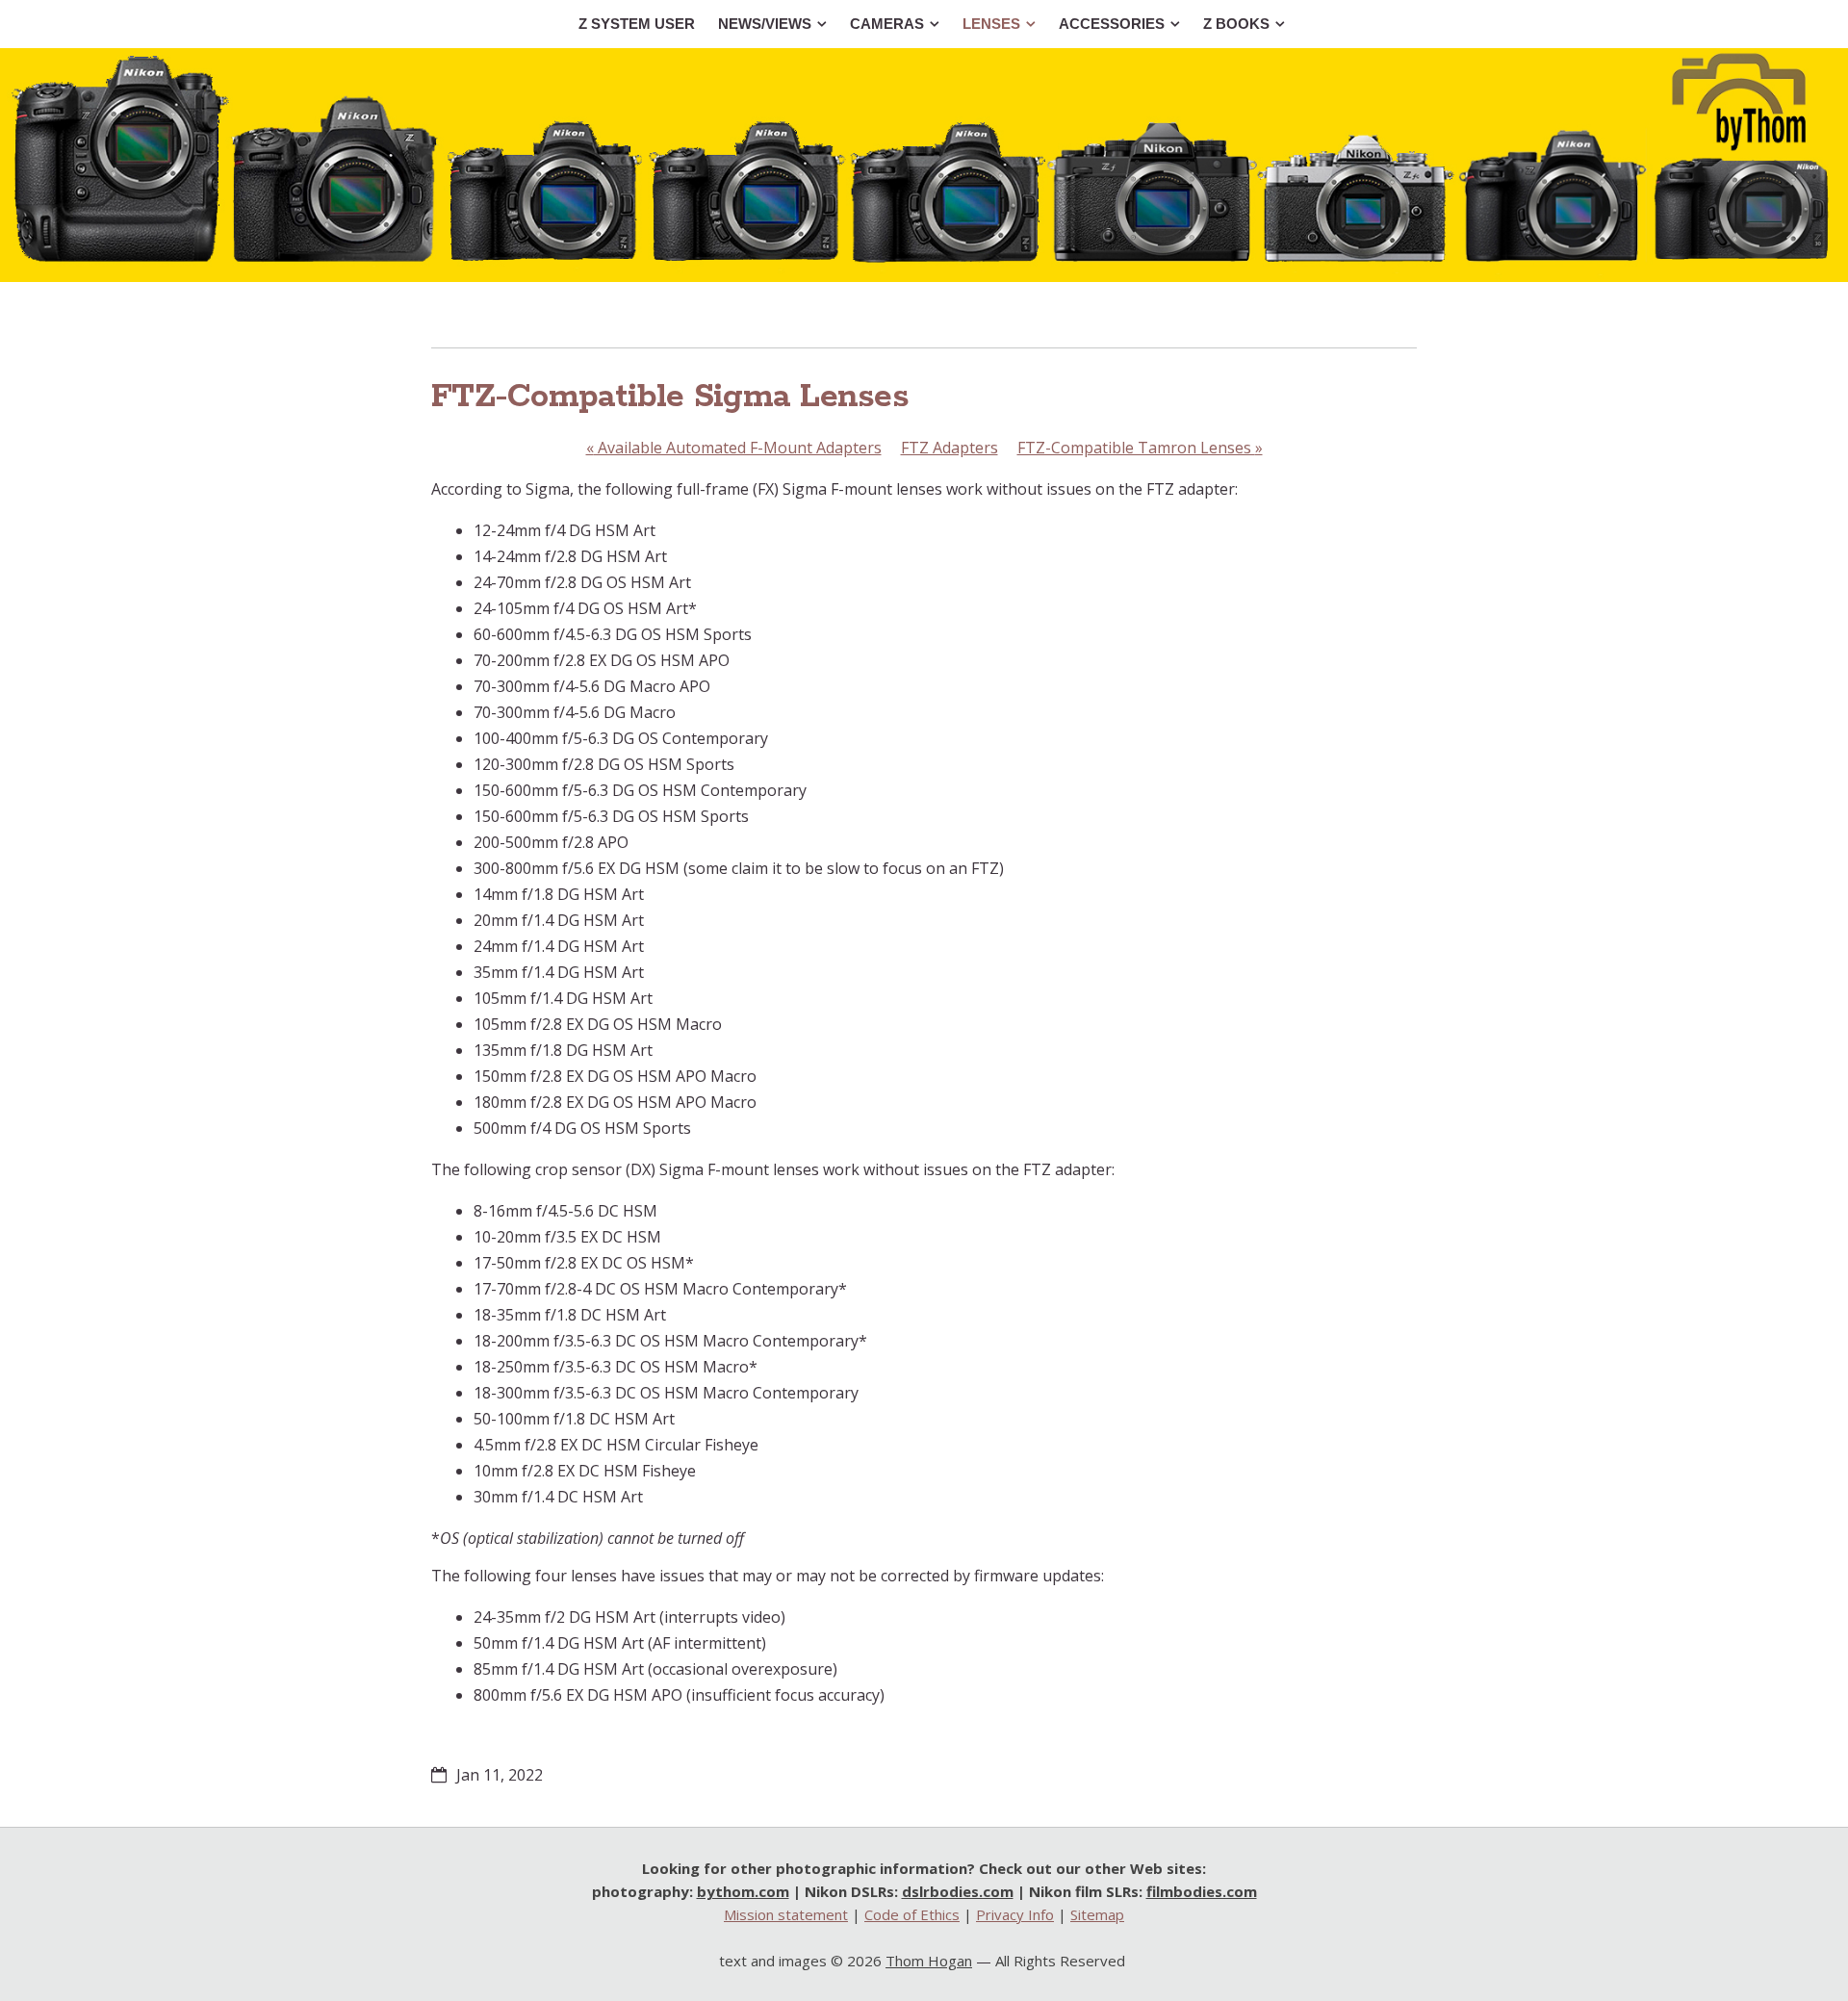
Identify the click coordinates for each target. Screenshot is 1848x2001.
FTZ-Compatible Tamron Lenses (1140, 448)
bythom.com (743, 1891)
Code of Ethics (912, 1914)
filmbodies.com (1202, 1891)
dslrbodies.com (958, 1891)
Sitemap (1097, 1914)
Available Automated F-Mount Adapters (734, 448)
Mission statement (786, 1914)
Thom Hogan (929, 1961)
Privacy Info (1015, 1914)
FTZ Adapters (950, 448)
